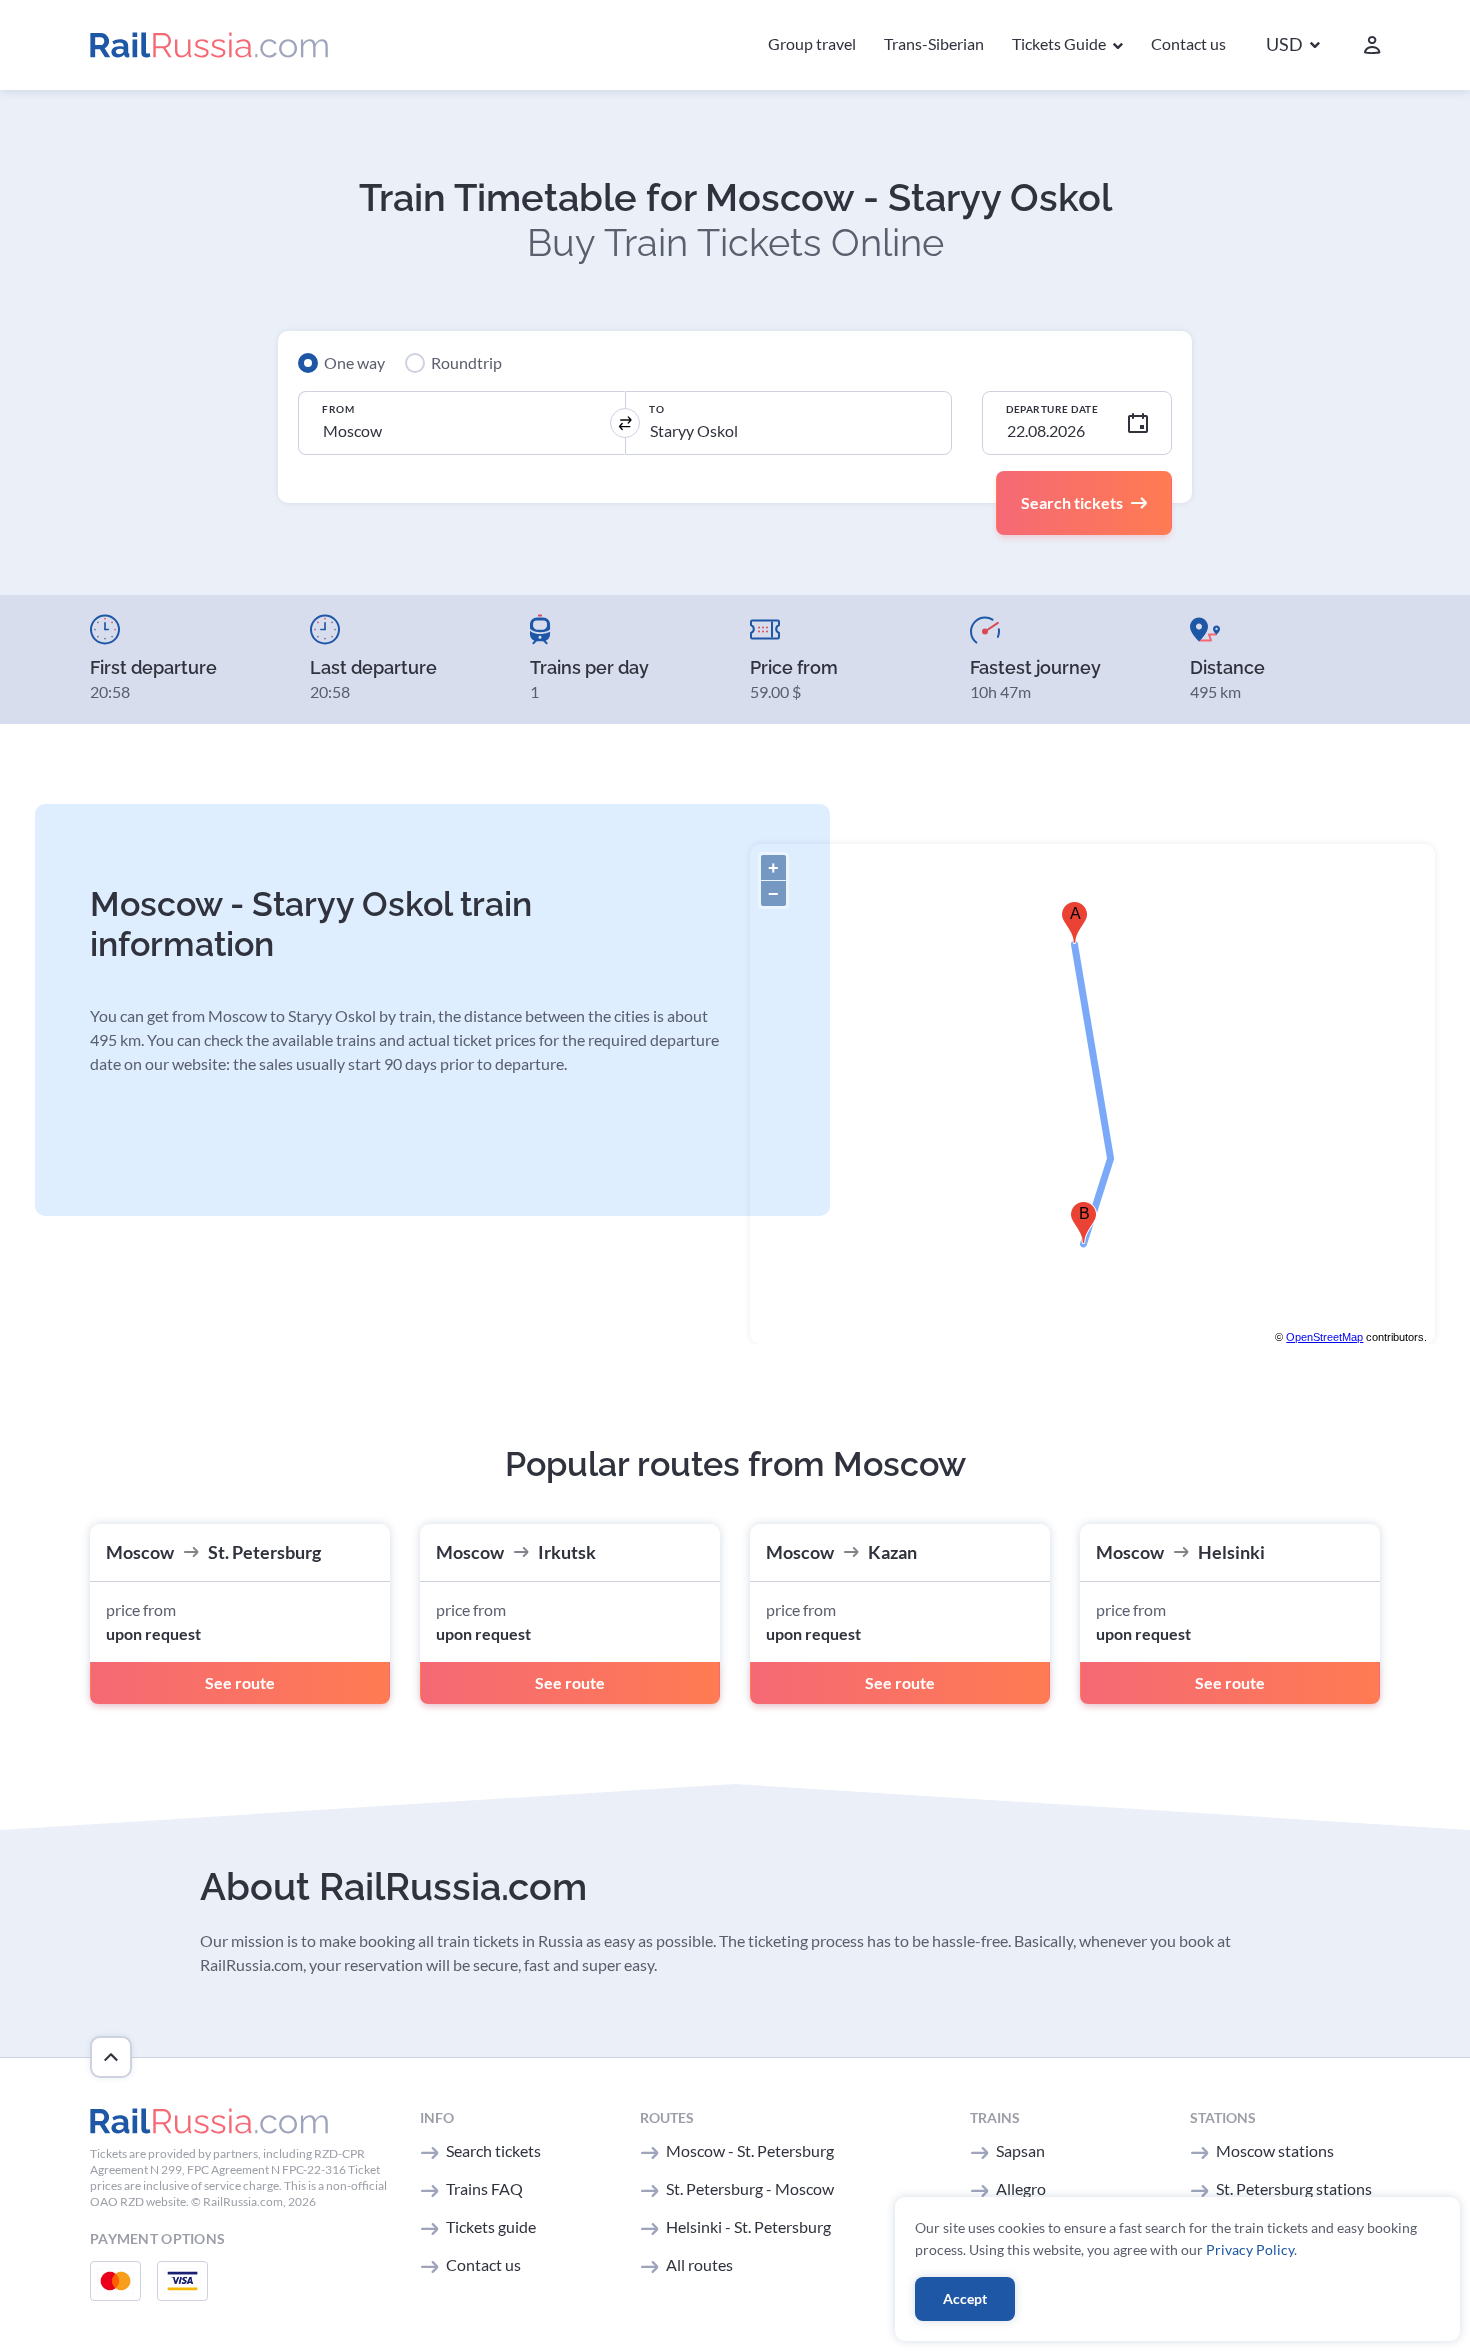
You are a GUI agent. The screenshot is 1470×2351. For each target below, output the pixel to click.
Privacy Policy (1250, 2249)
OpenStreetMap (1324, 1337)
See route (240, 1682)
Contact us (1188, 43)
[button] (1293, 45)
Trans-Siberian (934, 43)
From (338, 409)
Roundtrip (466, 362)
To (656, 409)
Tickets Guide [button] (1060, 43)
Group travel (812, 43)
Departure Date (1052, 409)
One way (354, 362)
